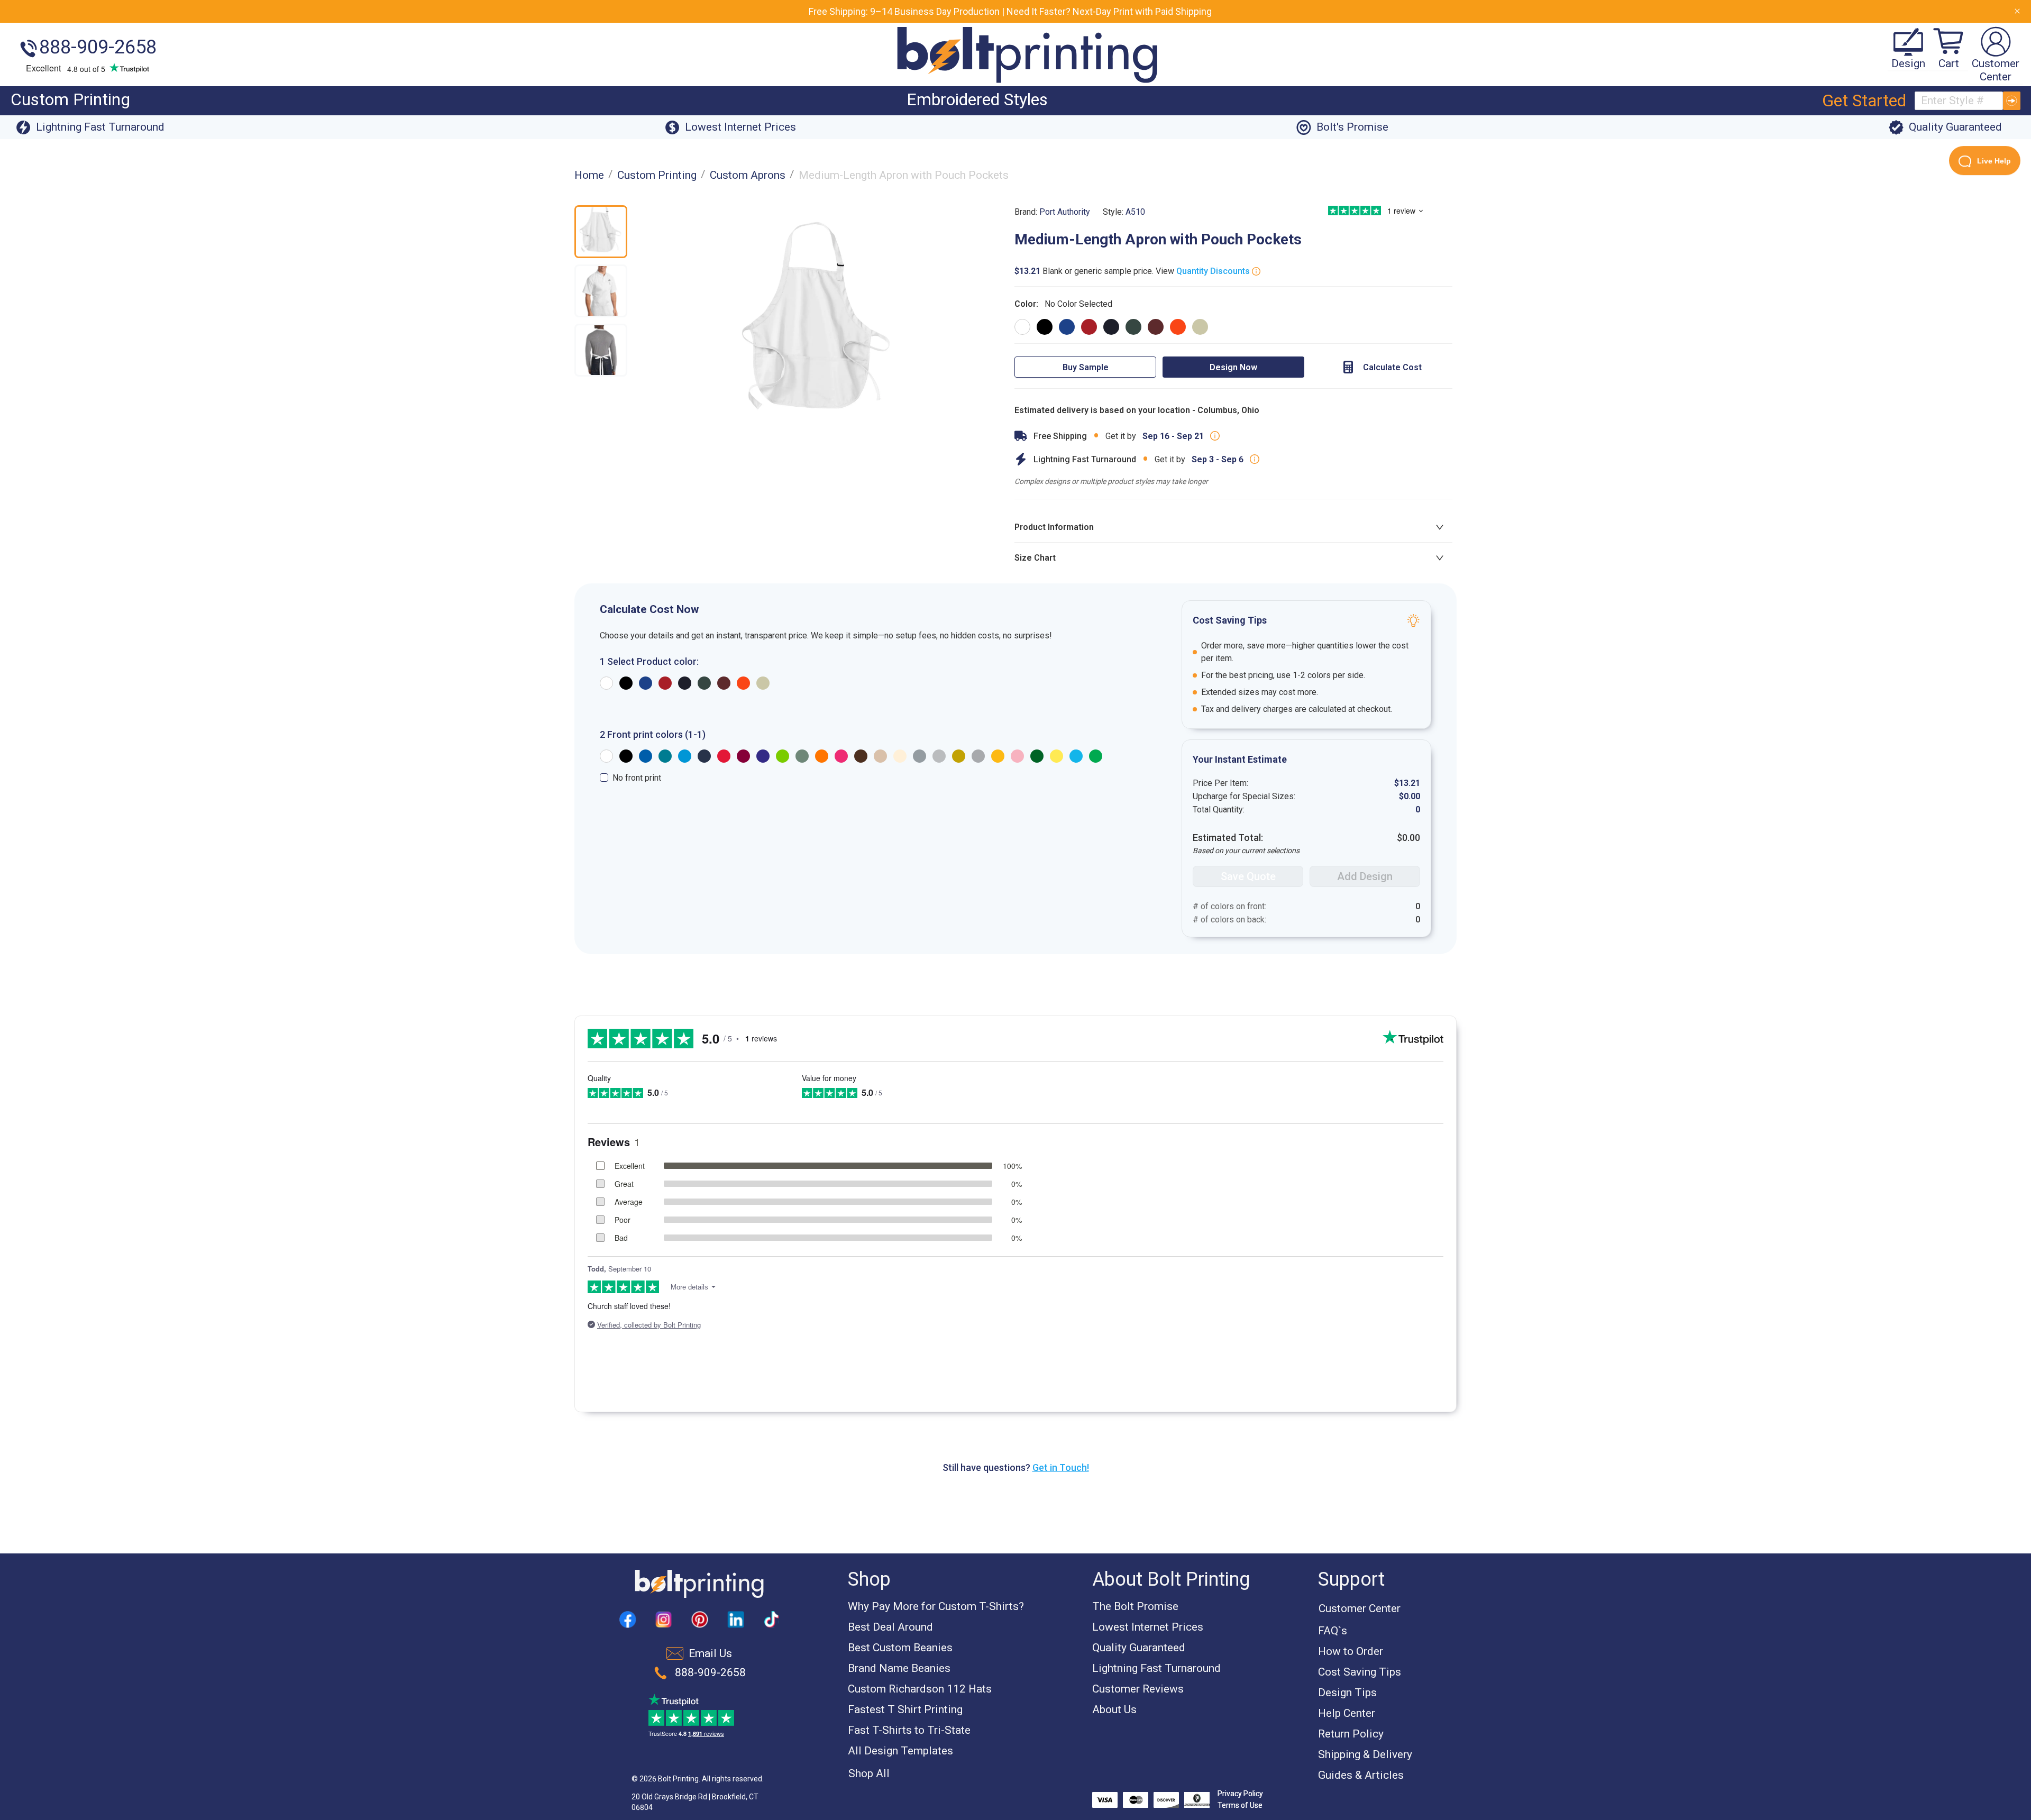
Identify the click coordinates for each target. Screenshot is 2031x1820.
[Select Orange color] (1178, 327)
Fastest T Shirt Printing (905, 1709)
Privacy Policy (1240, 1794)
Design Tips (1347, 1693)
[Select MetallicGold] (959, 756)
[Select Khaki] (880, 756)
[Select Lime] (783, 756)
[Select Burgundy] (743, 756)
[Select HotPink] (841, 756)
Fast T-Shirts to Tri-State (909, 1730)
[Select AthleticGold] (998, 756)
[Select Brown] (861, 756)
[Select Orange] (822, 756)
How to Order (1351, 1651)
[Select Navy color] (1111, 327)
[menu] (907, 101)
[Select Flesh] (900, 756)
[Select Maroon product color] (724, 683)
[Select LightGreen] (1096, 756)
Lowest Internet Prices (1148, 1627)
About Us (1114, 1709)
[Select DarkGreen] (1037, 756)
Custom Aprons (748, 175)
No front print (637, 778)
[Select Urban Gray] (802, 756)
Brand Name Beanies (899, 1668)
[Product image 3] (601, 350)
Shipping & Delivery (1365, 1754)
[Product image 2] (601, 291)
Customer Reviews (1138, 1689)
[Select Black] (626, 756)
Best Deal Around (890, 1627)
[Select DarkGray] (920, 756)
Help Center (1347, 1713)
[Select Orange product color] (743, 683)
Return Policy (1351, 1734)
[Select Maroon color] (1156, 327)
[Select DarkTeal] (665, 756)
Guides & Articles (1361, 1775)
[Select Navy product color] (685, 683)
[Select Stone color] (1200, 327)
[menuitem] (70, 101)
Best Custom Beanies (900, 1648)
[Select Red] (724, 756)
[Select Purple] (763, 756)
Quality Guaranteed (1139, 1648)
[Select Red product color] (665, 683)
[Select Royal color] (1067, 327)
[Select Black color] (1045, 327)
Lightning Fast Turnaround (1156, 1668)
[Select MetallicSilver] (978, 756)
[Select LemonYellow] (1056, 756)
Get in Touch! (1061, 1467)
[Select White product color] (606, 683)
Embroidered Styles (977, 99)
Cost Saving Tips (1360, 1672)
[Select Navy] (704, 756)
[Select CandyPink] (1017, 756)
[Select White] (606, 756)
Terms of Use (1240, 1805)
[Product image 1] (601, 232)
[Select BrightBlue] (685, 756)
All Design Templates (900, 1751)
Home (589, 175)
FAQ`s (1333, 1631)
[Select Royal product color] (646, 683)
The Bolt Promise (1135, 1606)
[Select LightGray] (939, 756)
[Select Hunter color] (1133, 327)
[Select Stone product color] (763, 683)
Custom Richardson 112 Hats (920, 1689)
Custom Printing (70, 99)
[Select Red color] (1089, 327)
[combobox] (1959, 101)
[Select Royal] (646, 756)
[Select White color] (1022, 327)
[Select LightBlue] (1076, 756)
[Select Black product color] (626, 683)
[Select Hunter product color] (704, 683)
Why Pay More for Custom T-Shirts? (936, 1606)
